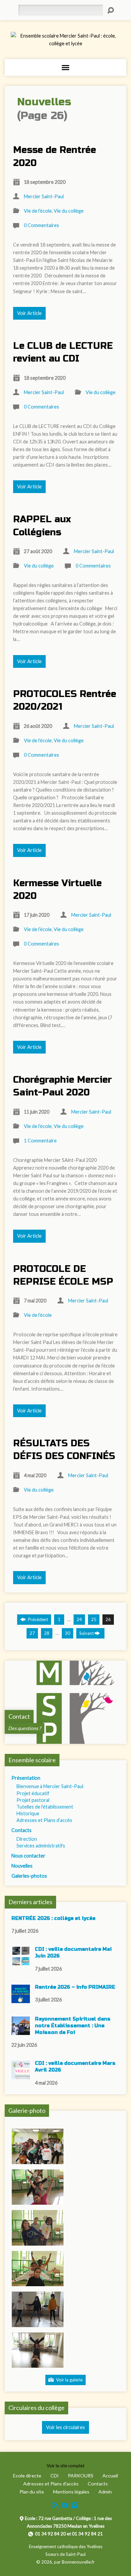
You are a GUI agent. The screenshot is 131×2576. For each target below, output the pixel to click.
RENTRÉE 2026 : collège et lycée (53, 1918)
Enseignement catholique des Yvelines (66, 2546)
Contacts (21, 1830)
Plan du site (32, 2492)
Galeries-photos (29, 1876)
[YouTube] (65, 2505)
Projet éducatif (33, 1793)
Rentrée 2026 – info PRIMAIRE (75, 1987)
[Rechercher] (111, 10)
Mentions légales (71, 2492)
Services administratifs (41, 1846)
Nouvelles (22, 1866)
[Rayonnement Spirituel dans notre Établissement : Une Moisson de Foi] (21, 2031)
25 (94, 1619)
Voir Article (29, 313)
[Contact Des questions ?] (66, 1740)
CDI (55, 2476)
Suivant (87, 1633)
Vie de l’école (38, 211)
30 (68, 1633)
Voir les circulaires (65, 2427)
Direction (27, 1839)
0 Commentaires (41, 225)
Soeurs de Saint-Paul (65, 2554)
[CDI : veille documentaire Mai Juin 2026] (21, 1962)
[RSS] (55, 2505)
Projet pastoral (33, 1800)
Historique (28, 1813)
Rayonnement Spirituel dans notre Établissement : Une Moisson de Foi (73, 2026)
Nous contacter (28, 1856)
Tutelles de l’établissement (45, 1807)
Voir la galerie (69, 2380)
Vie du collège (69, 211)
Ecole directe (27, 2476)
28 (47, 1633)
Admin (105, 2492)
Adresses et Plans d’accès (44, 1820)
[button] (38, 2146)
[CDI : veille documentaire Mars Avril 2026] (21, 2076)
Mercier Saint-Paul (44, 196)
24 (79, 1619)
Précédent (37, 1619)
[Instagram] (75, 2505)
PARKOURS (81, 2476)
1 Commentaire (40, 1141)
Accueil (110, 2476)
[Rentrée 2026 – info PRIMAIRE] (21, 2000)
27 (32, 1633)
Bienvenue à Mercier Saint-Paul (50, 1786)
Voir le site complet (65, 2466)
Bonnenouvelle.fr (78, 2562)
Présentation (26, 1778)
